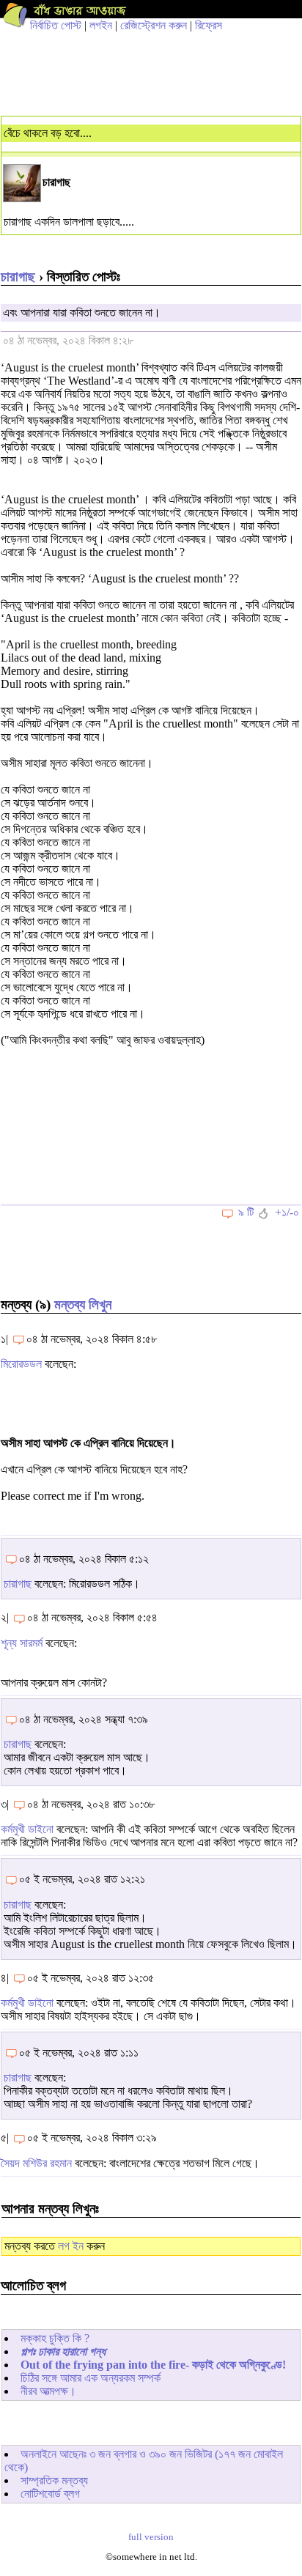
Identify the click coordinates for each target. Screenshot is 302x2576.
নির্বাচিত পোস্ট (56, 25)
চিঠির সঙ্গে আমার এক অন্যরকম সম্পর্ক (91, 2378)
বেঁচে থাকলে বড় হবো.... (48, 133)
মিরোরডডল (23, 1364)
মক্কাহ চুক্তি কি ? (55, 2338)
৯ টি (246, 1212)
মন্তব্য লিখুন (83, 1304)
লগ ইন (71, 2246)
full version (151, 2537)
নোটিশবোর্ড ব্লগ (50, 2494)
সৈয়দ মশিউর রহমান (36, 2163)
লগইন (101, 25)
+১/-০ (287, 1212)
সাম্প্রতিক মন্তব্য (54, 2480)
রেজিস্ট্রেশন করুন (154, 25)
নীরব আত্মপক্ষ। (48, 2391)
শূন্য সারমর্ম (22, 1643)
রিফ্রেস (209, 25)
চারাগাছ (18, 277)
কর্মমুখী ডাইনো (27, 1829)
